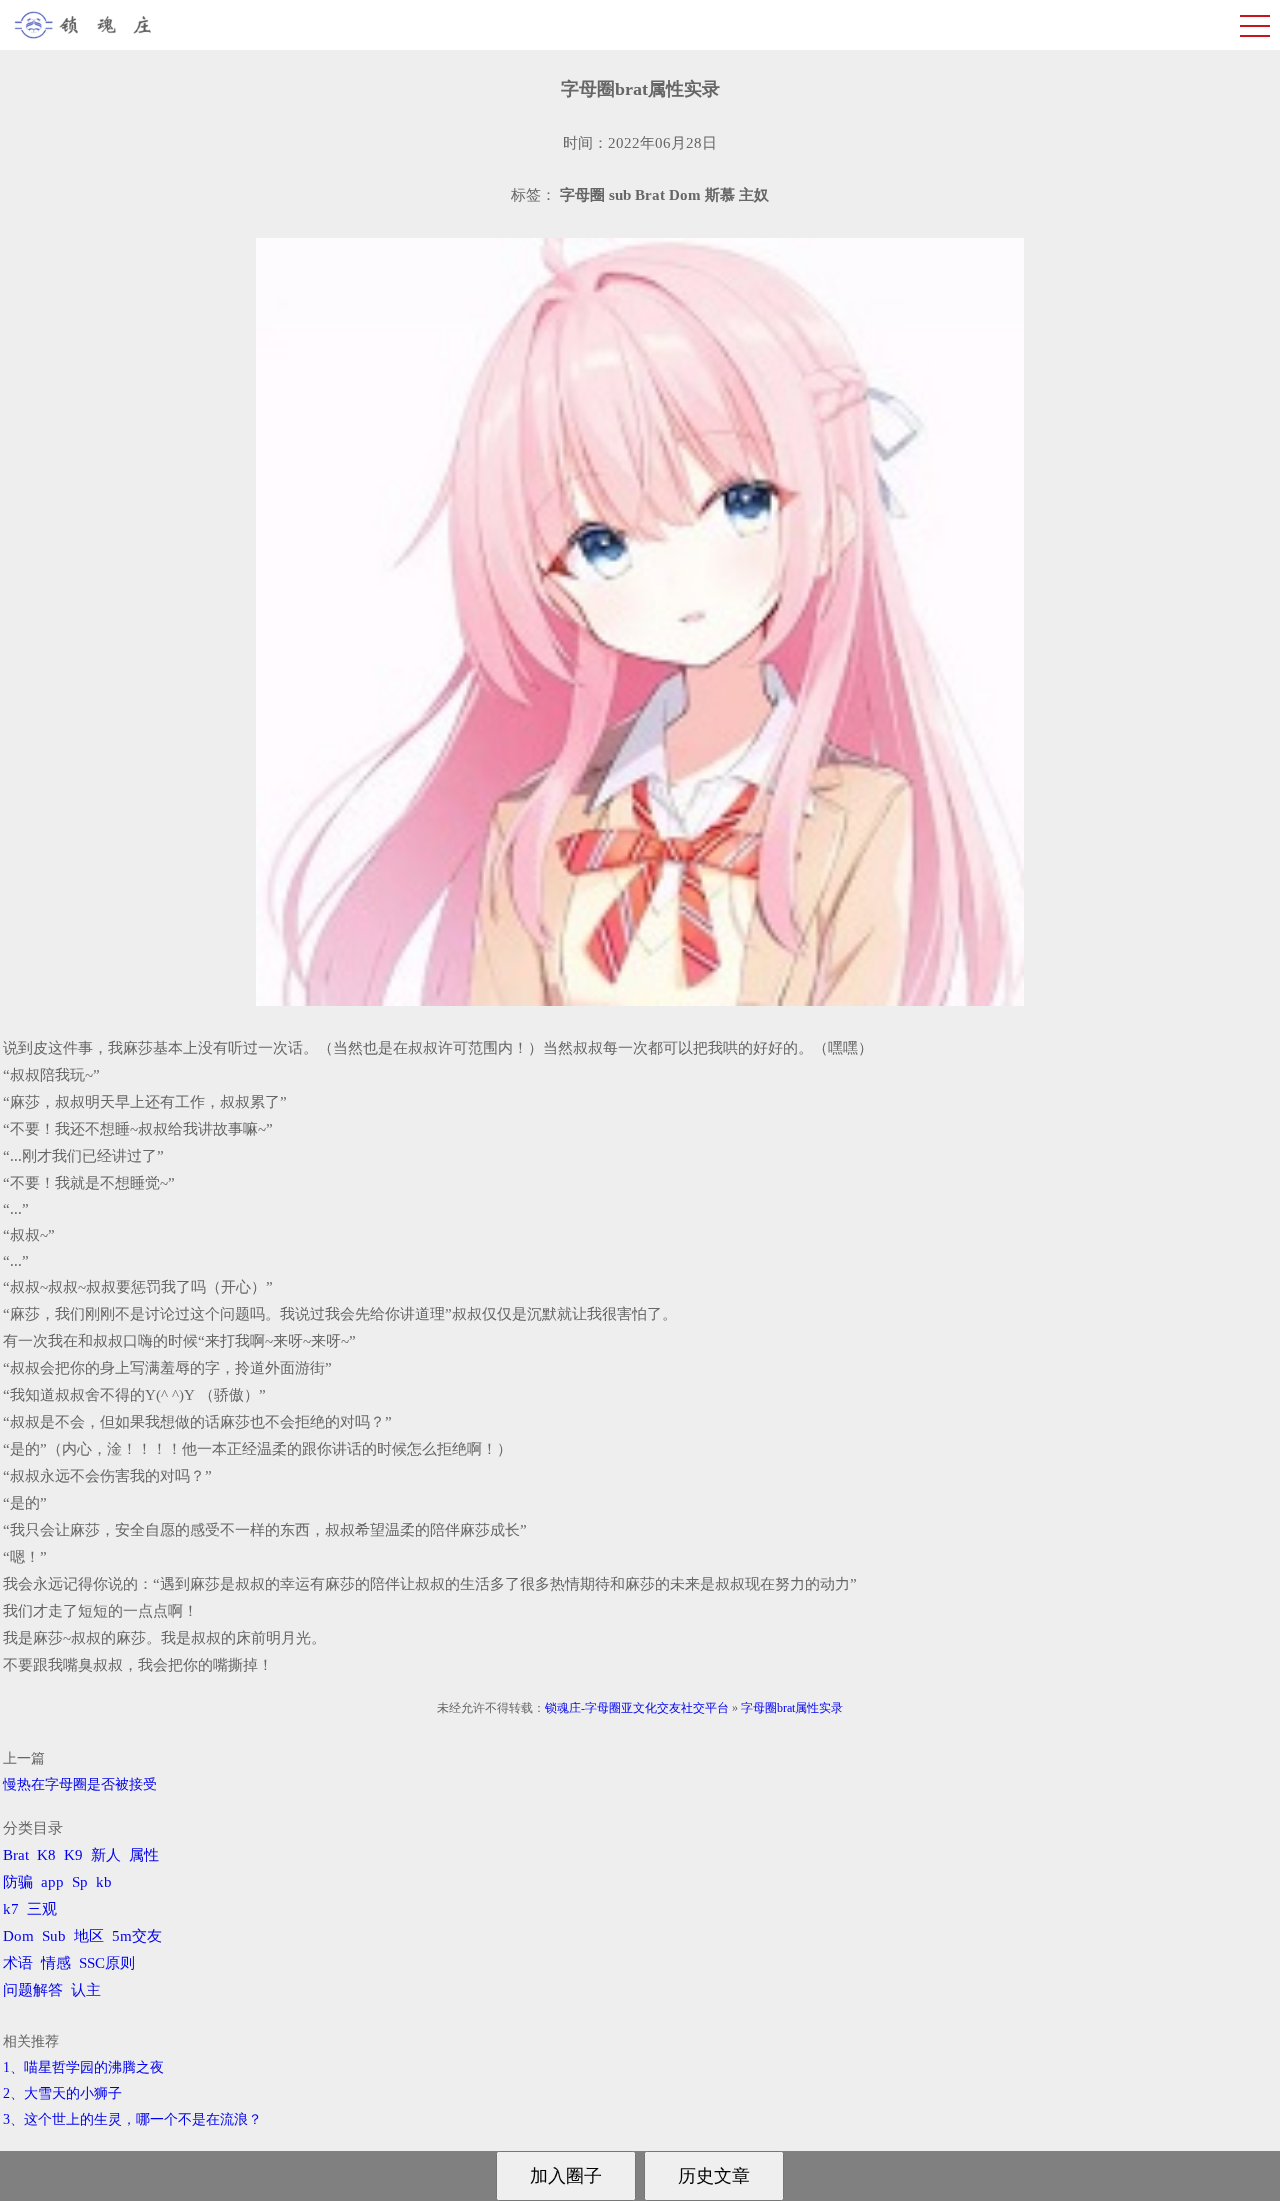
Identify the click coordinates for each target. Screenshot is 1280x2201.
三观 (42, 1909)
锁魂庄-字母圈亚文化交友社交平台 (637, 1708)
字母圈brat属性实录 (792, 1708)
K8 (46, 1855)
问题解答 (33, 1990)
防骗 (18, 1882)
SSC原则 (107, 1963)
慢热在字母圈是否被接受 (80, 1784)
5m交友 (137, 1936)
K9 (73, 1855)
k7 (11, 1909)
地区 (89, 1936)
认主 (86, 1990)
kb (104, 1882)
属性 (144, 1855)
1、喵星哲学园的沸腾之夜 (83, 2067)
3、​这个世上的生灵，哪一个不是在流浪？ (132, 2119)
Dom (18, 1936)
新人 (106, 1855)
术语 (18, 1963)
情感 (56, 1963)
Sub (54, 1936)
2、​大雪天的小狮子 (62, 2093)
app (52, 1882)
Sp (80, 1882)
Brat (16, 1855)
